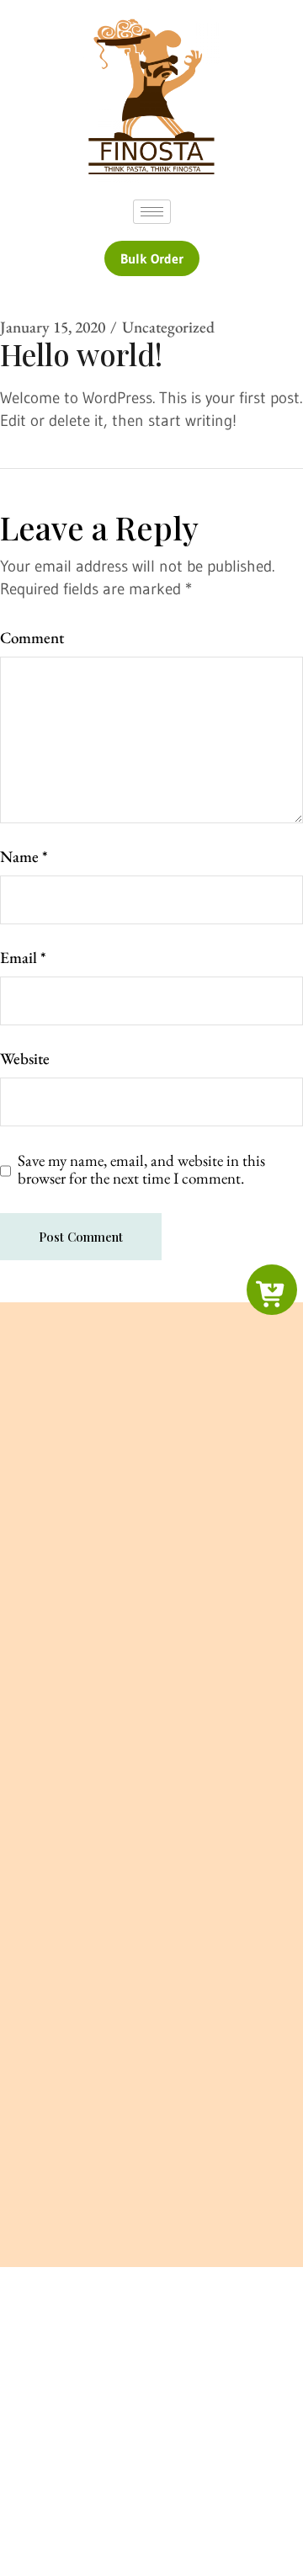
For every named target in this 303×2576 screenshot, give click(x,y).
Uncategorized (168, 327)
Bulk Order (152, 258)
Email (23, 958)
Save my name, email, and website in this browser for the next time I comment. (141, 1170)
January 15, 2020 (53, 327)
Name (24, 857)
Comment (32, 638)
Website (25, 1059)
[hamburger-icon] (152, 212)
